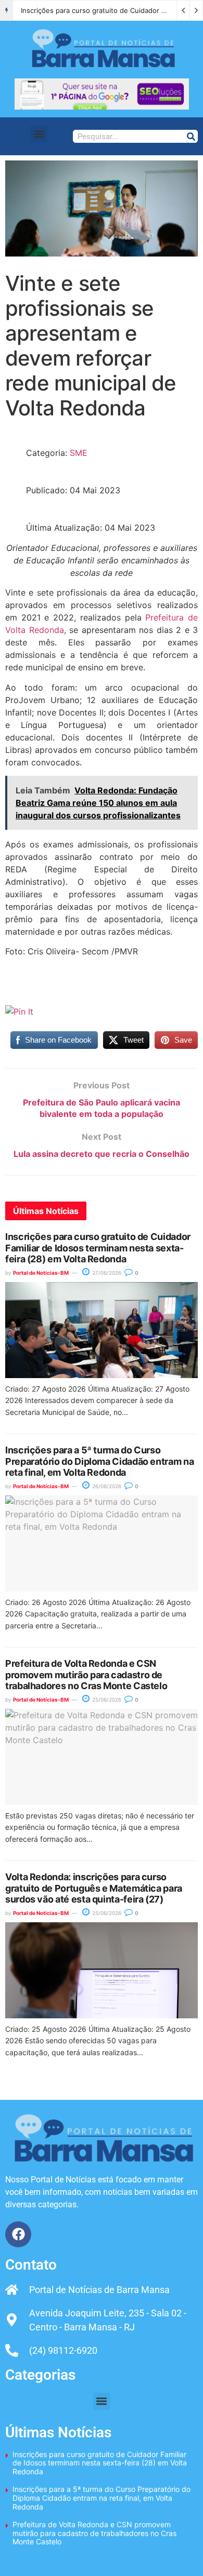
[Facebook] (18, 2234)
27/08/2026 (106, 1273)
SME (79, 453)
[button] (39, 134)
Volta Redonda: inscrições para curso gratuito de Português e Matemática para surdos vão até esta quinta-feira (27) (94, 1888)
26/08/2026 (106, 1486)
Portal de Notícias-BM (41, 1273)
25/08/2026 (106, 1700)
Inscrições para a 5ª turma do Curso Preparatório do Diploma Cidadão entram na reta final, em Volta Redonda (99, 1461)
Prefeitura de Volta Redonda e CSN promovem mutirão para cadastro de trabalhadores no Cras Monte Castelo (86, 1675)
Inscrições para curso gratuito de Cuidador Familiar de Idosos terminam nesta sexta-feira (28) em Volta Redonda (98, 1248)
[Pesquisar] (191, 136)
